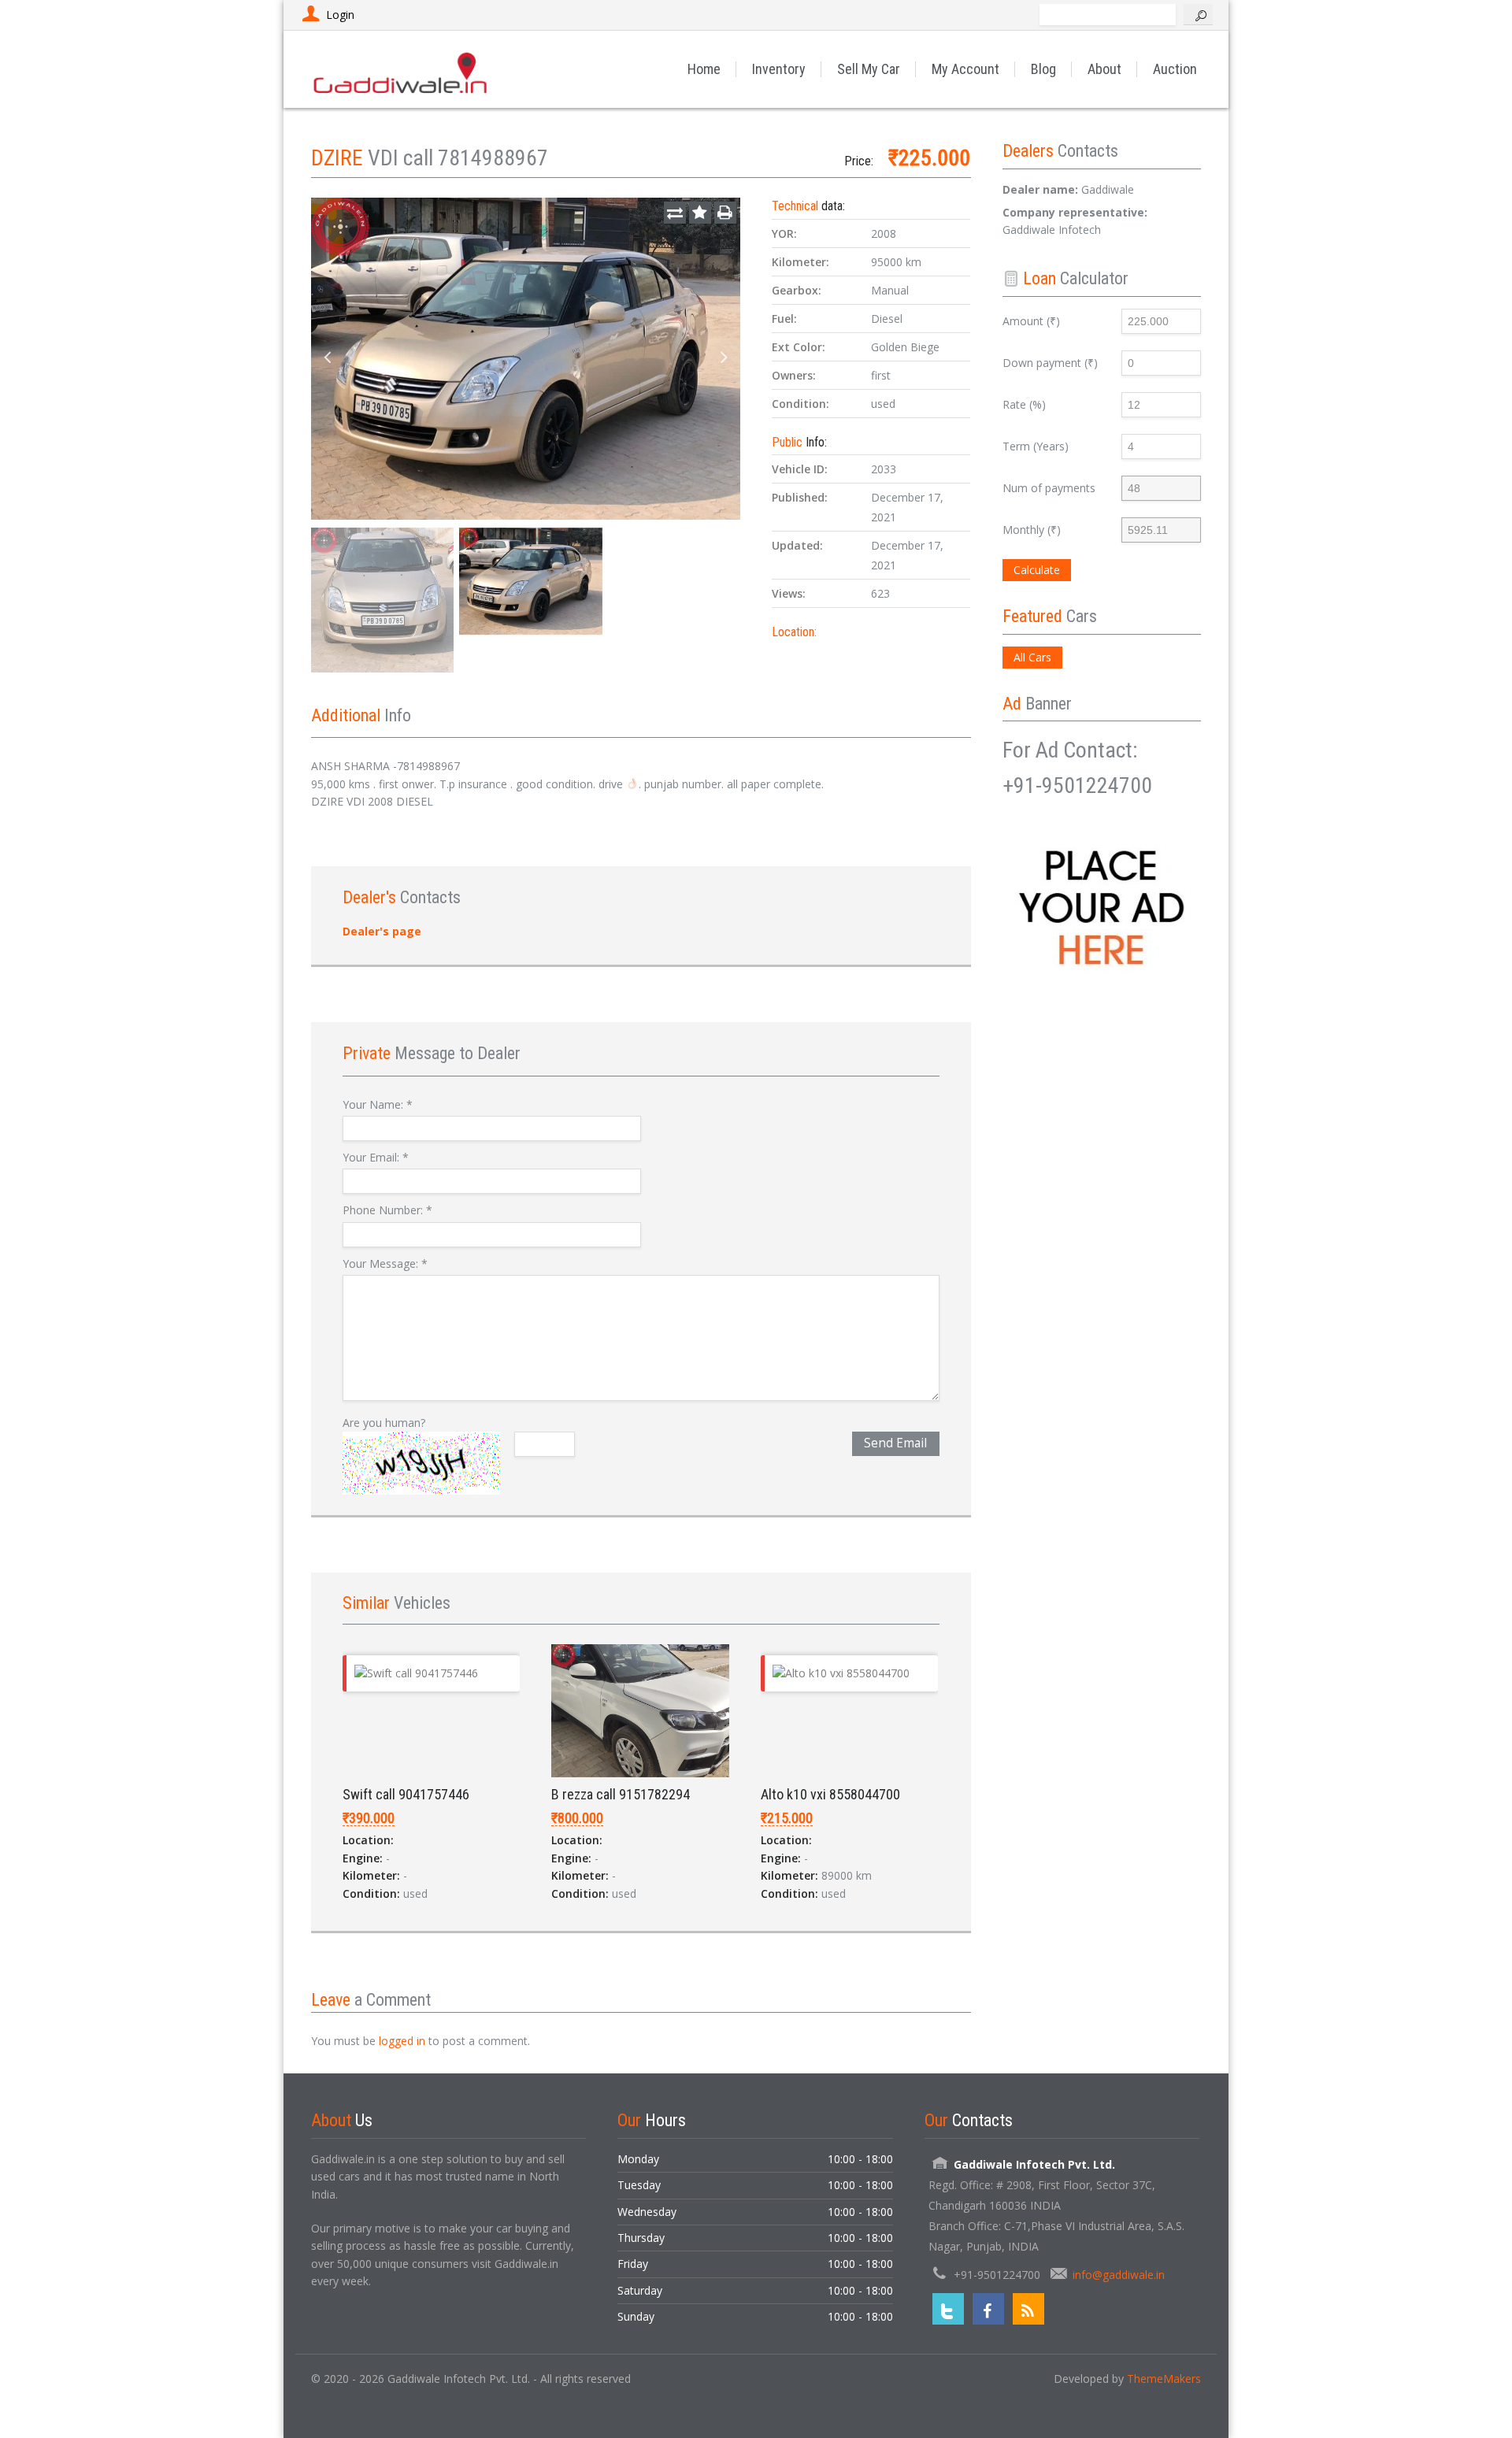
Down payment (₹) (1050, 363)
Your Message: (385, 1263)
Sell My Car (869, 69)
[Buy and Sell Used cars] (402, 69)
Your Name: (378, 1104)
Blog (1043, 69)
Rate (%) (1024, 404)
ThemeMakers (1164, 2379)
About (1104, 69)
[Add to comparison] (675, 213)
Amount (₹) (1031, 321)
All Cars (1032, 657)
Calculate (1037, 570)
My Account (965, 69)
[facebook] (988, 2309)
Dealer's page (382, 931)
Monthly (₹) (1032, 530)
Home (704, 69)
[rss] (1028, 2309)
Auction (1175, 69)
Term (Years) (1036, 446)
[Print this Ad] (725, 213)
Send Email (895, 1443)
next (724, 358)
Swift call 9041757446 (406, 1794)
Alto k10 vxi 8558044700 (830, 1794)
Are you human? (384, 1423)
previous (327, 358)
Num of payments (1049, 488)
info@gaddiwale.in (1119, 2275)
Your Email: (376, 1157)
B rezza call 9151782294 (621, 1794)
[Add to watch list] (700, 213)
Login (340, 15)
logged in (402, 2041)
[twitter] (948, 2309)
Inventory (779, 69)
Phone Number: (387, 1210)
